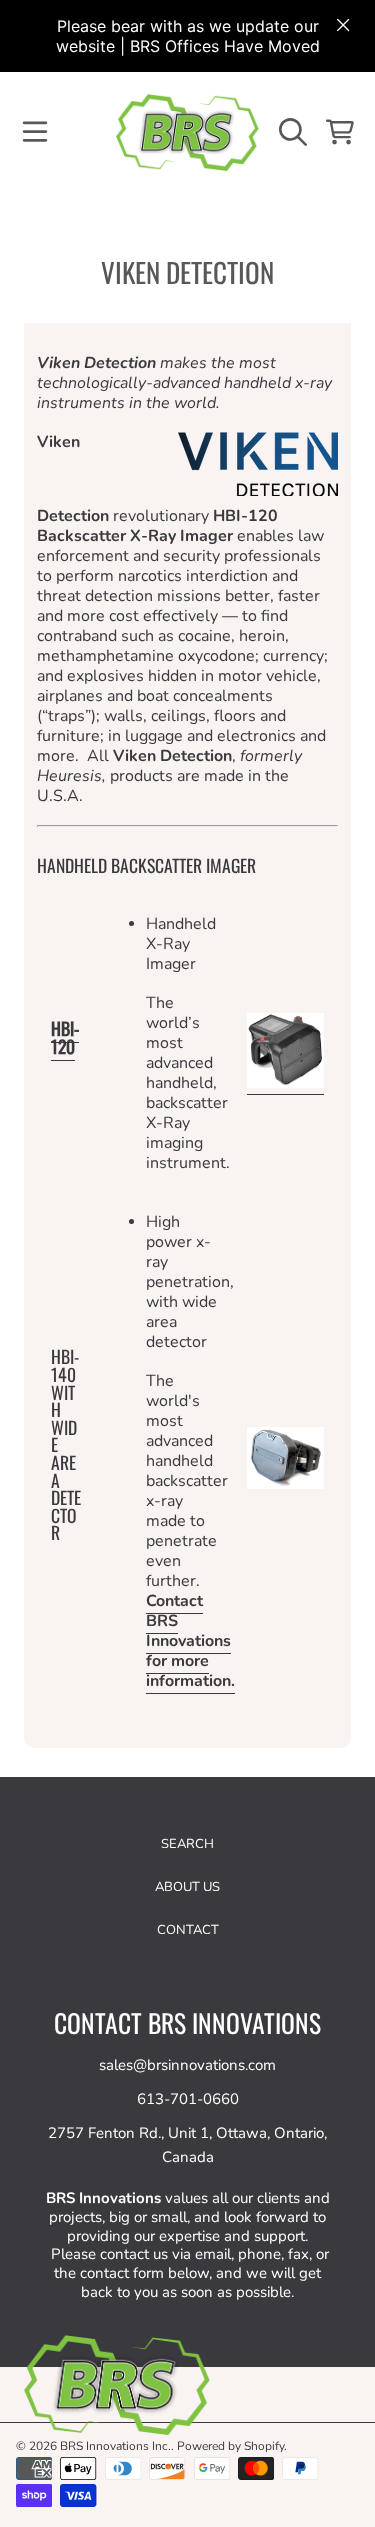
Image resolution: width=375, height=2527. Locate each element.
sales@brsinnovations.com (187, 2065)
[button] (35, 132)
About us (187, 1887)
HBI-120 (65, 1037)
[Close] (343, 25)
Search (187, 1844)
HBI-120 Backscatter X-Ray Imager (157, 526)
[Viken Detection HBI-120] (285, 1084)
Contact (188, 1930)
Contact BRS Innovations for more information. (190, 1641)
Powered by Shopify (230, 2446)
